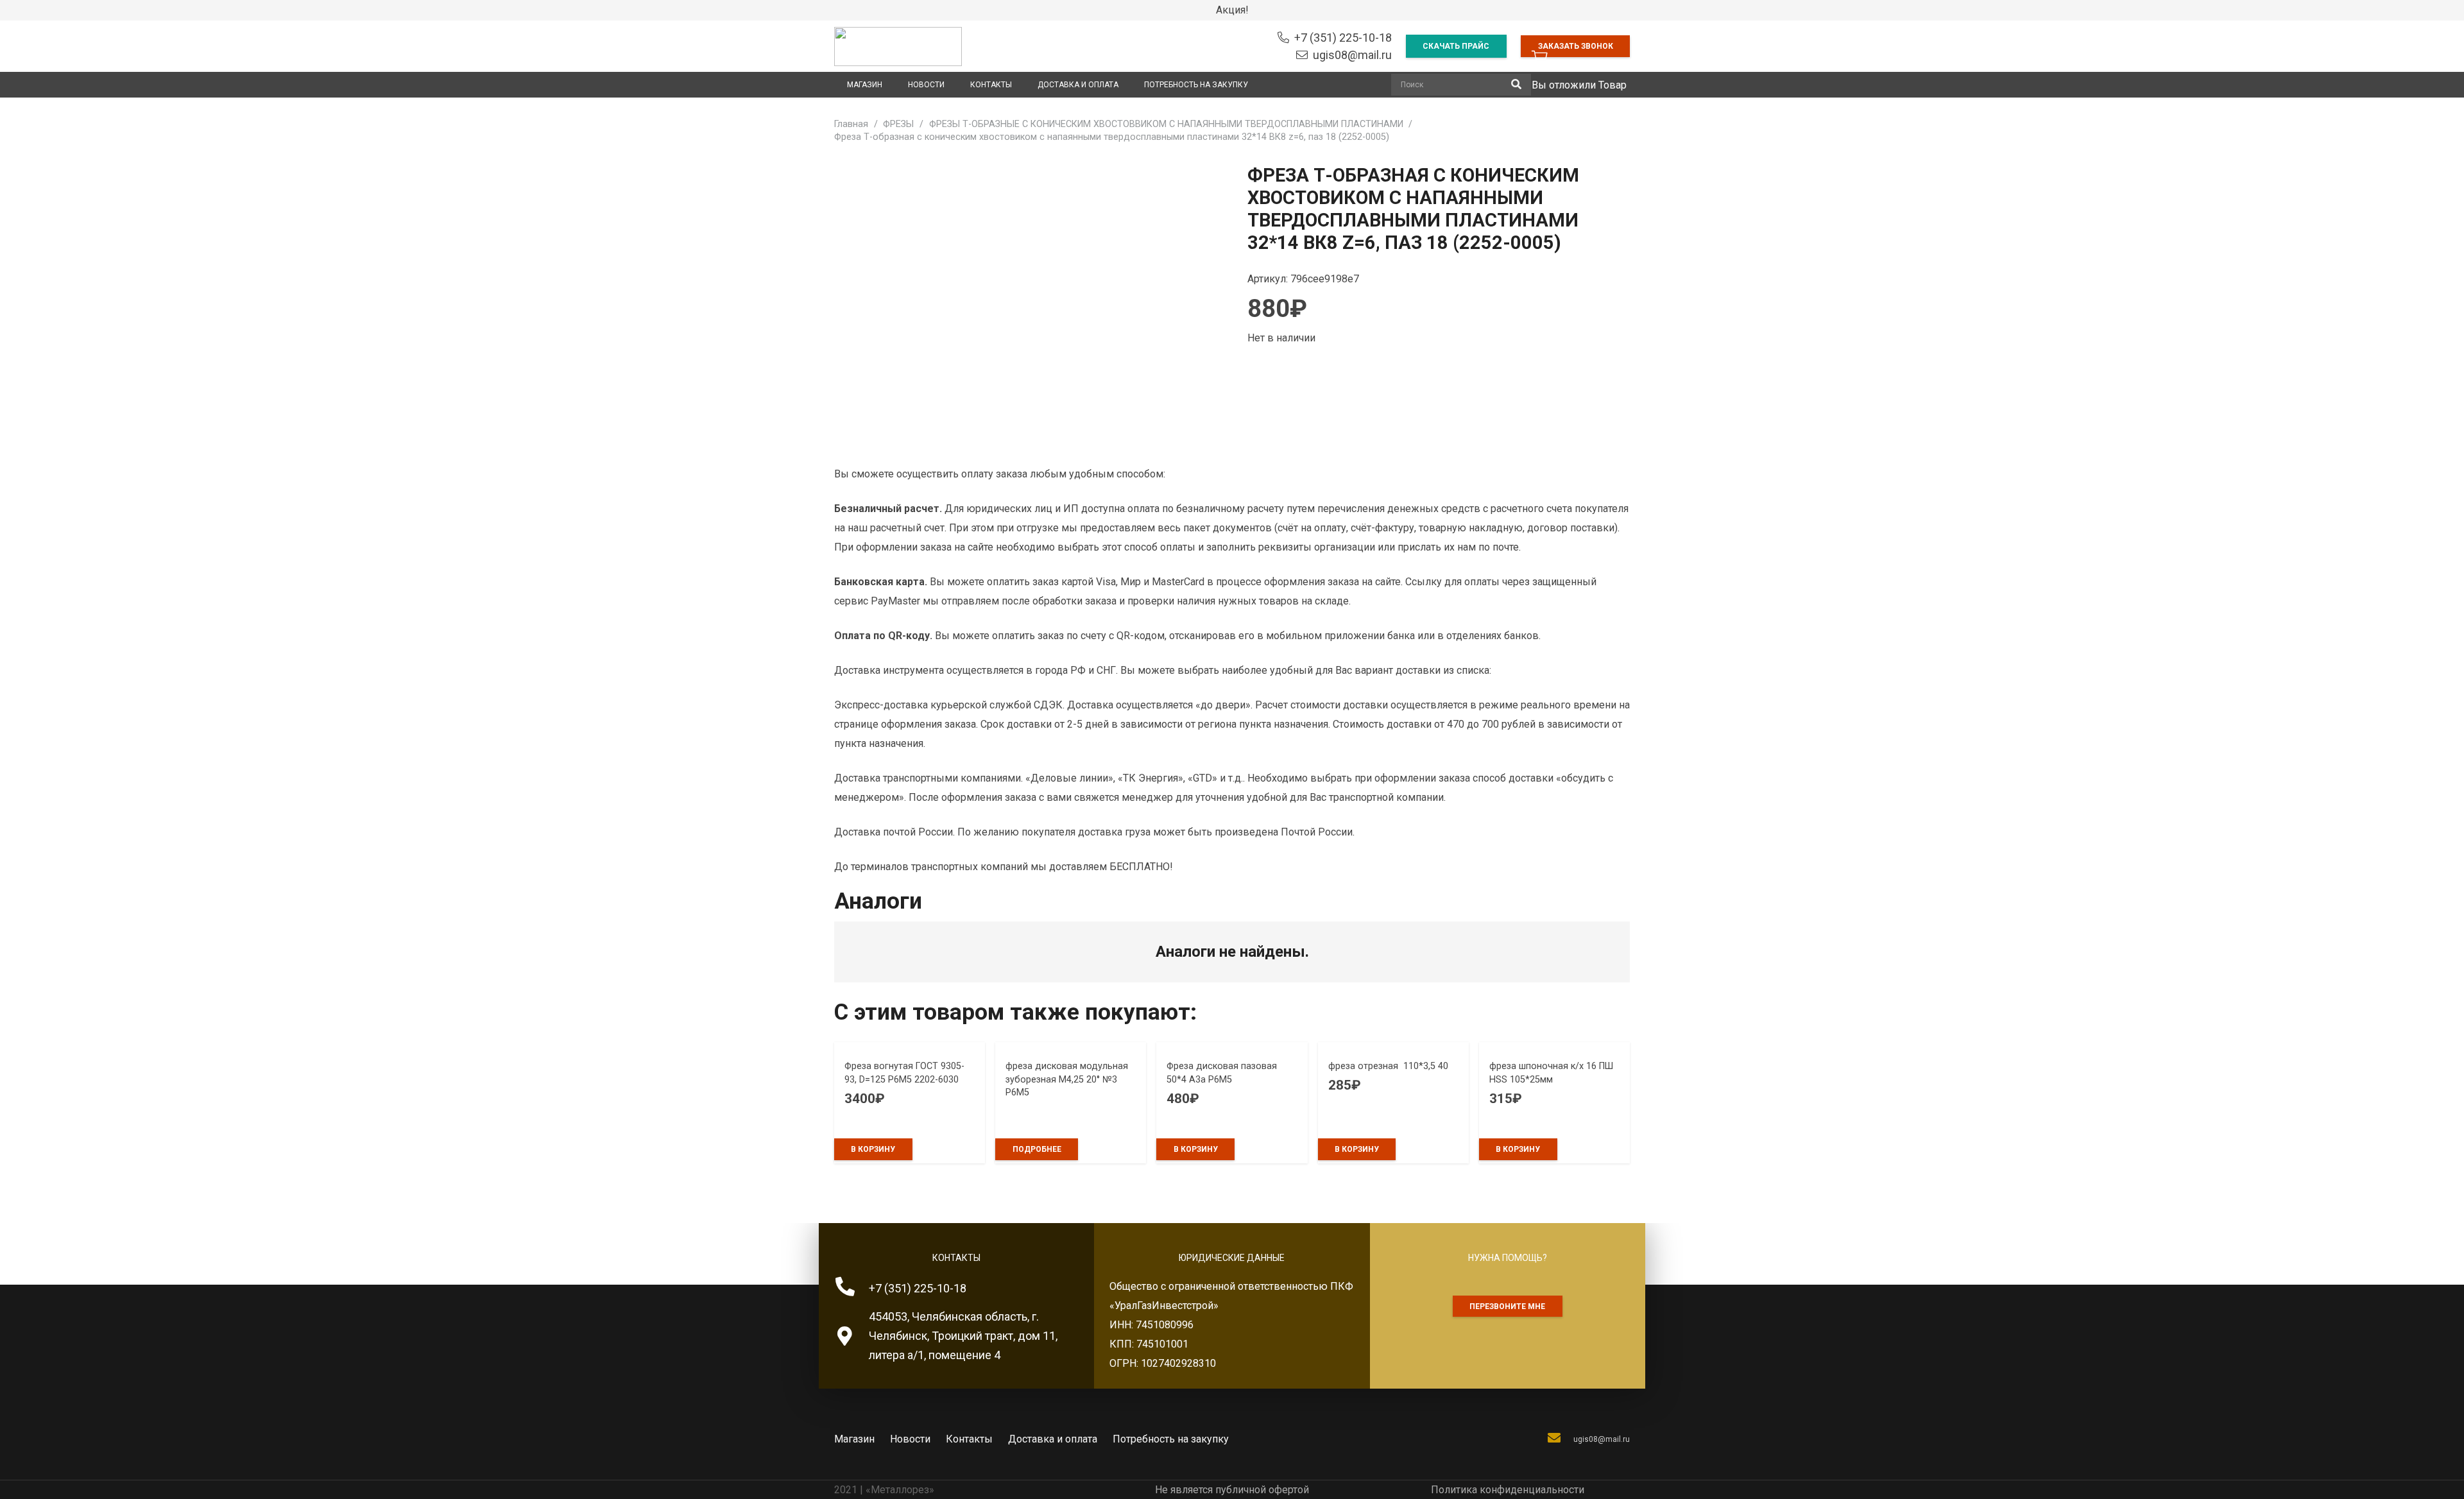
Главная (851, 124)
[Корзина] (1540, 58)
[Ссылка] (898, 47)
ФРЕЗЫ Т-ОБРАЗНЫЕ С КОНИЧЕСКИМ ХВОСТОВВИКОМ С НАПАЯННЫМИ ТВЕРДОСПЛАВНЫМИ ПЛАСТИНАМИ (1166, 124)
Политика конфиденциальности (1508, 1490)
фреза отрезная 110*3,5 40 (1393, 1066)
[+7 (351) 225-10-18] (851, 1289)
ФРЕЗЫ (898, 124)
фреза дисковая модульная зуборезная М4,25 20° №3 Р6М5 (1067, 1079)
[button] (873, 1149)
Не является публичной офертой (1232, 1490)
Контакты (969, 1439)
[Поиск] (1516, 85)
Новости (910, 1439)
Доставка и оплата (1053, 1439)
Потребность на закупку (1171, 1439)
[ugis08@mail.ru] (1560, 1439)
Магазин (854, 1439)
